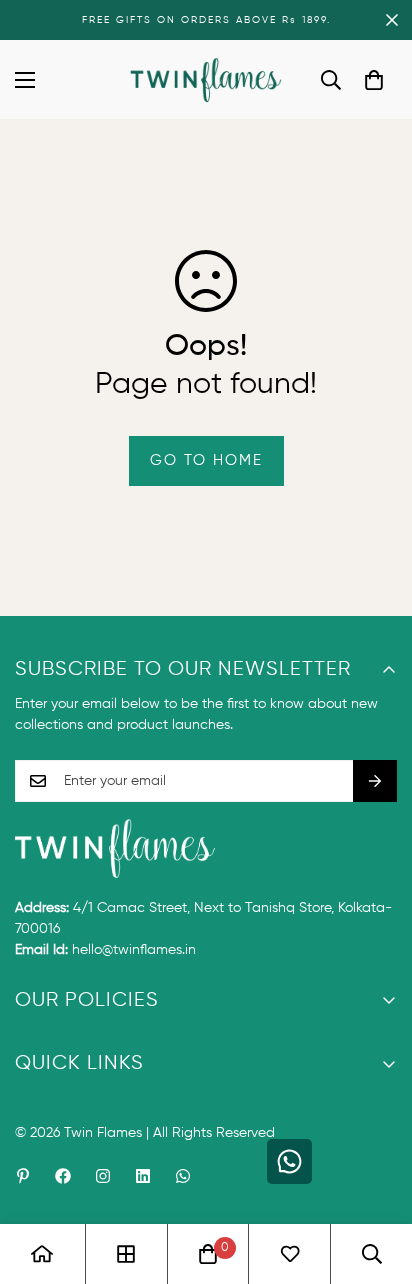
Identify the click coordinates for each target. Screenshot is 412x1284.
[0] (374, 80)
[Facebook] (63, 1176)
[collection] (126, 1254)
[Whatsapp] (183, 1176)
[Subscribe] (375, 781)
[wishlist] (290, 1254)
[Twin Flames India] (206, 79)
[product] (42, 1254)
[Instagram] (103, 1176)
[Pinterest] (23, 1176)
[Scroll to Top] (376, 1178)
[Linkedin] (143, 1176)
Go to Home (206, 460)
